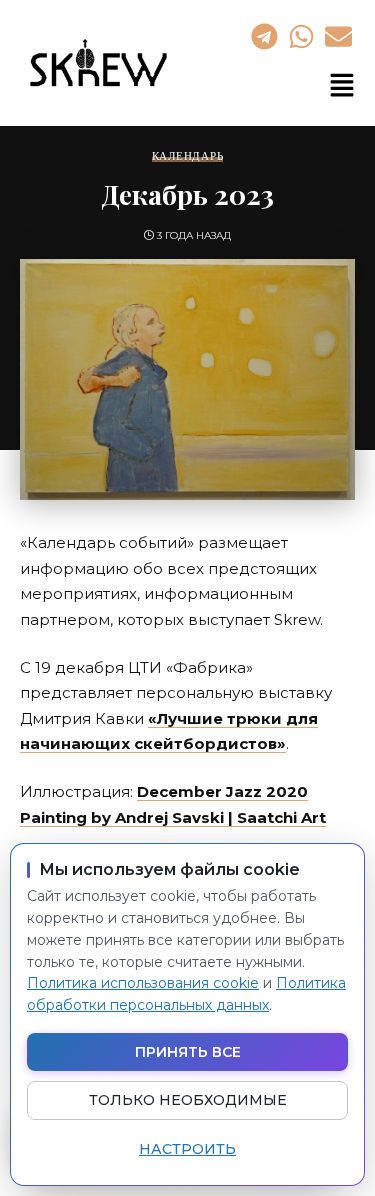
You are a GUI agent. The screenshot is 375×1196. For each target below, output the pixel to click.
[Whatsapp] (301, 36)
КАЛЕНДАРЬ (188, 156)
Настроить (187, 1149)
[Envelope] (339, 36)
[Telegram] (264, 36)
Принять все (188, 1052)
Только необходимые (188, 1100)
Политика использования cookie (143, 983)
